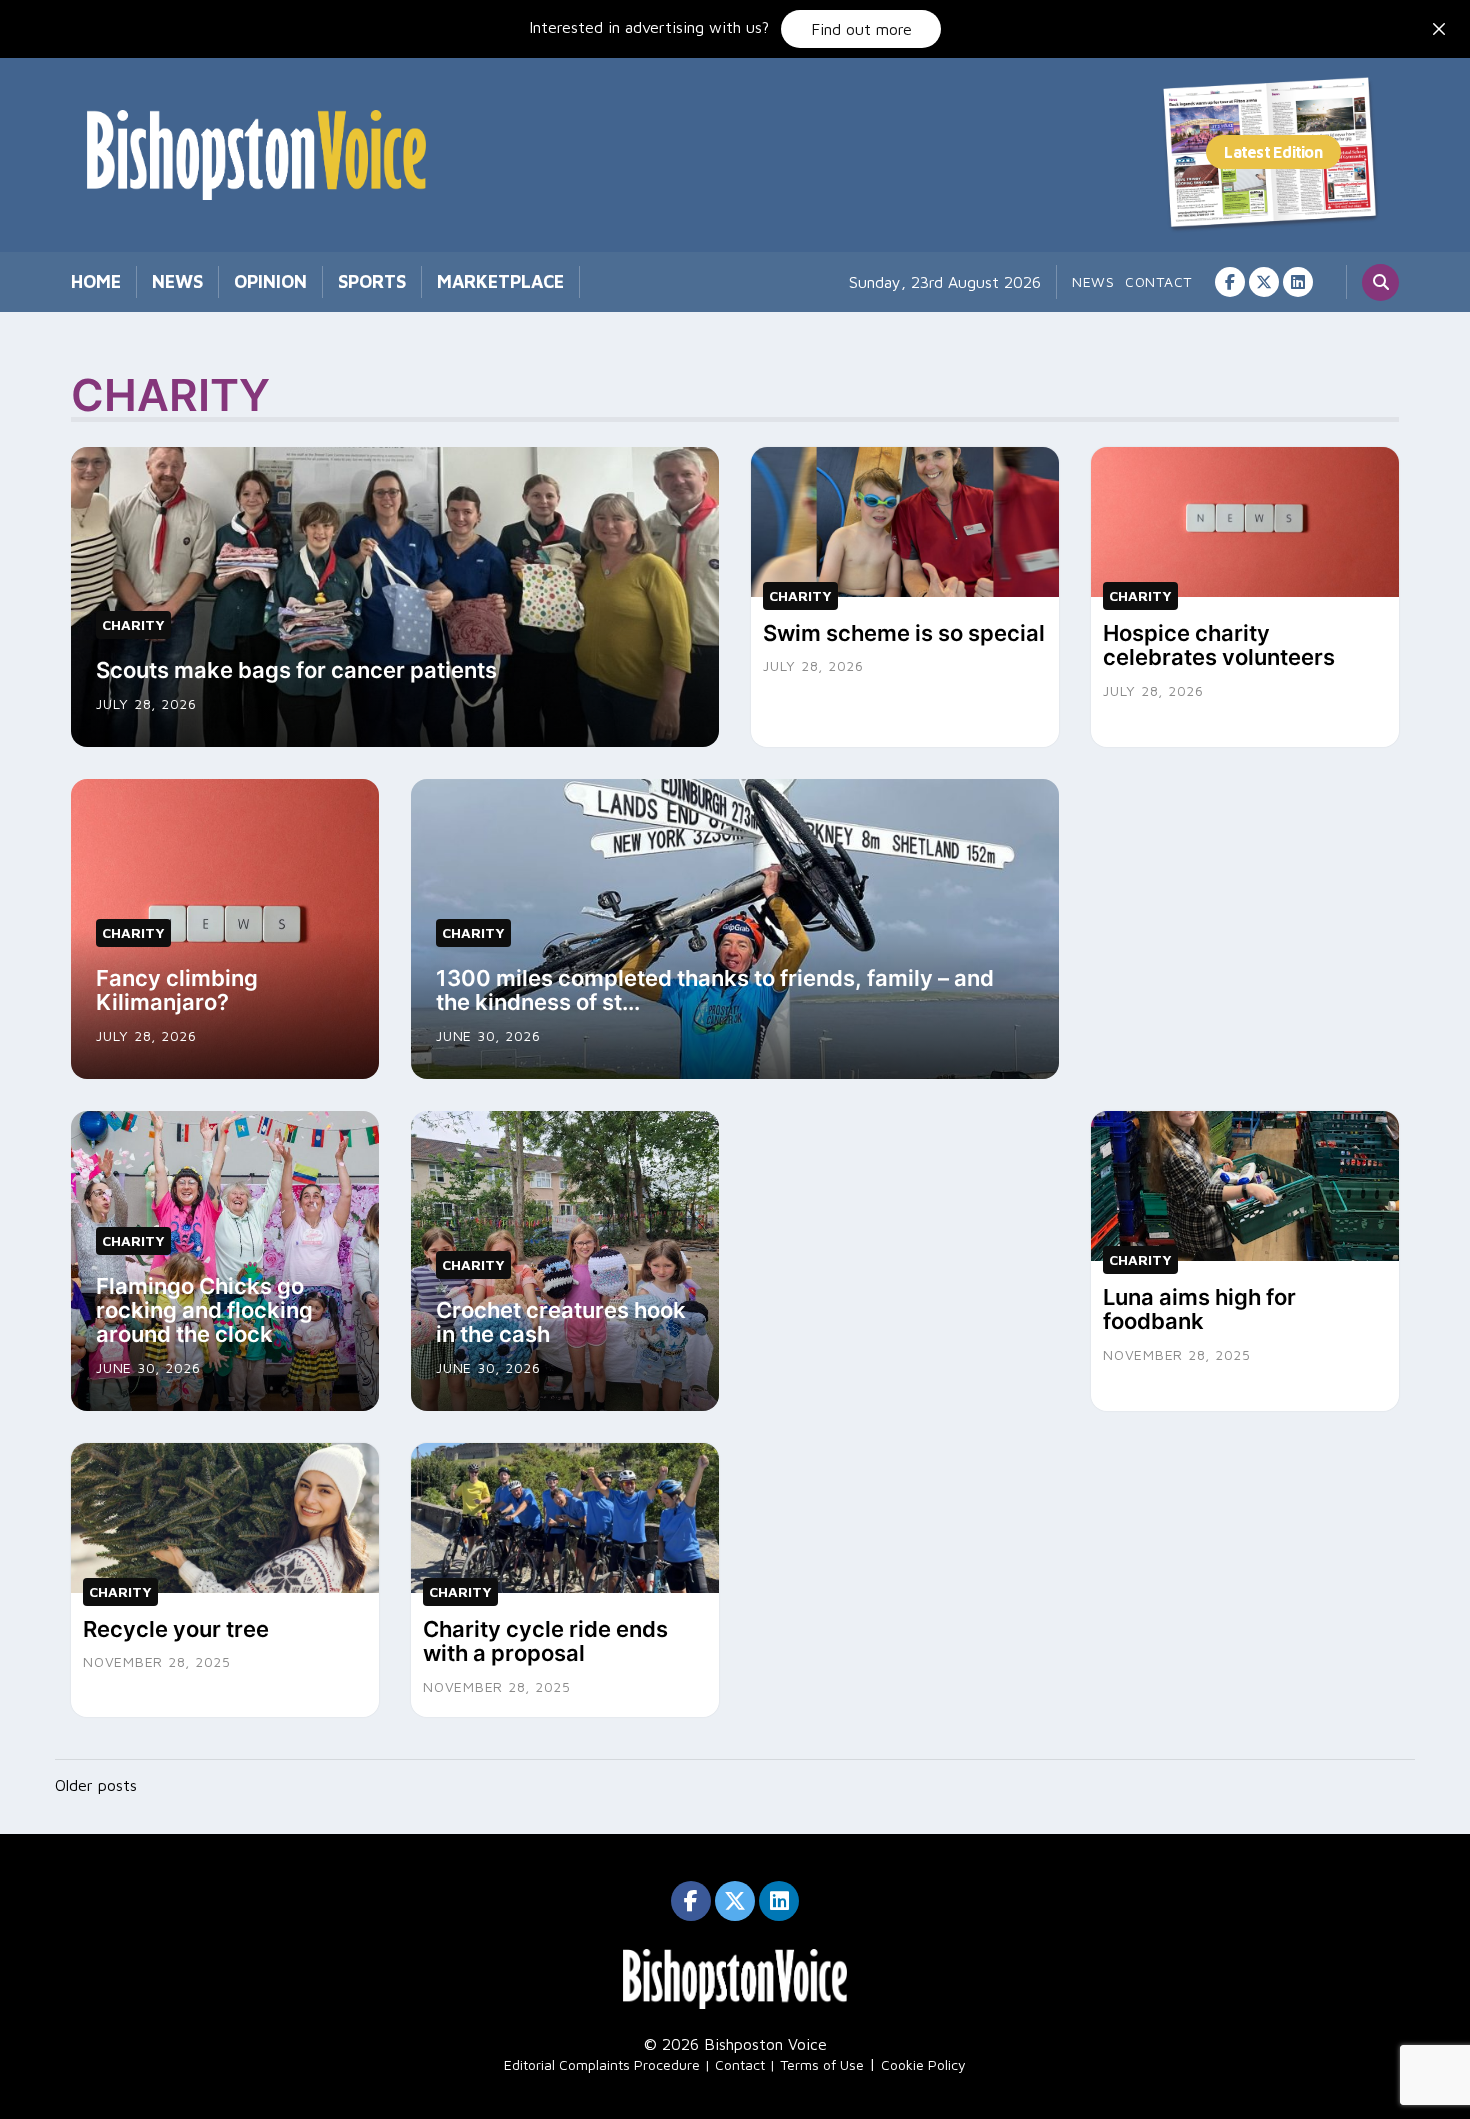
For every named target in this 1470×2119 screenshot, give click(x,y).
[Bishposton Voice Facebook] (1230, 282)
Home (96, 281)
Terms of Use (822, 2064)
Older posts (96, 1785)
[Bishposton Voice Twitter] (1264, 282)
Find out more (861, 29)
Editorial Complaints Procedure (602, 2064)
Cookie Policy (923, 2064)
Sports (372, 281)
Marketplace (500, 281)
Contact (1158, 281)
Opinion (270, 281)
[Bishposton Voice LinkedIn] (1298, 282)
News (177, 281)
